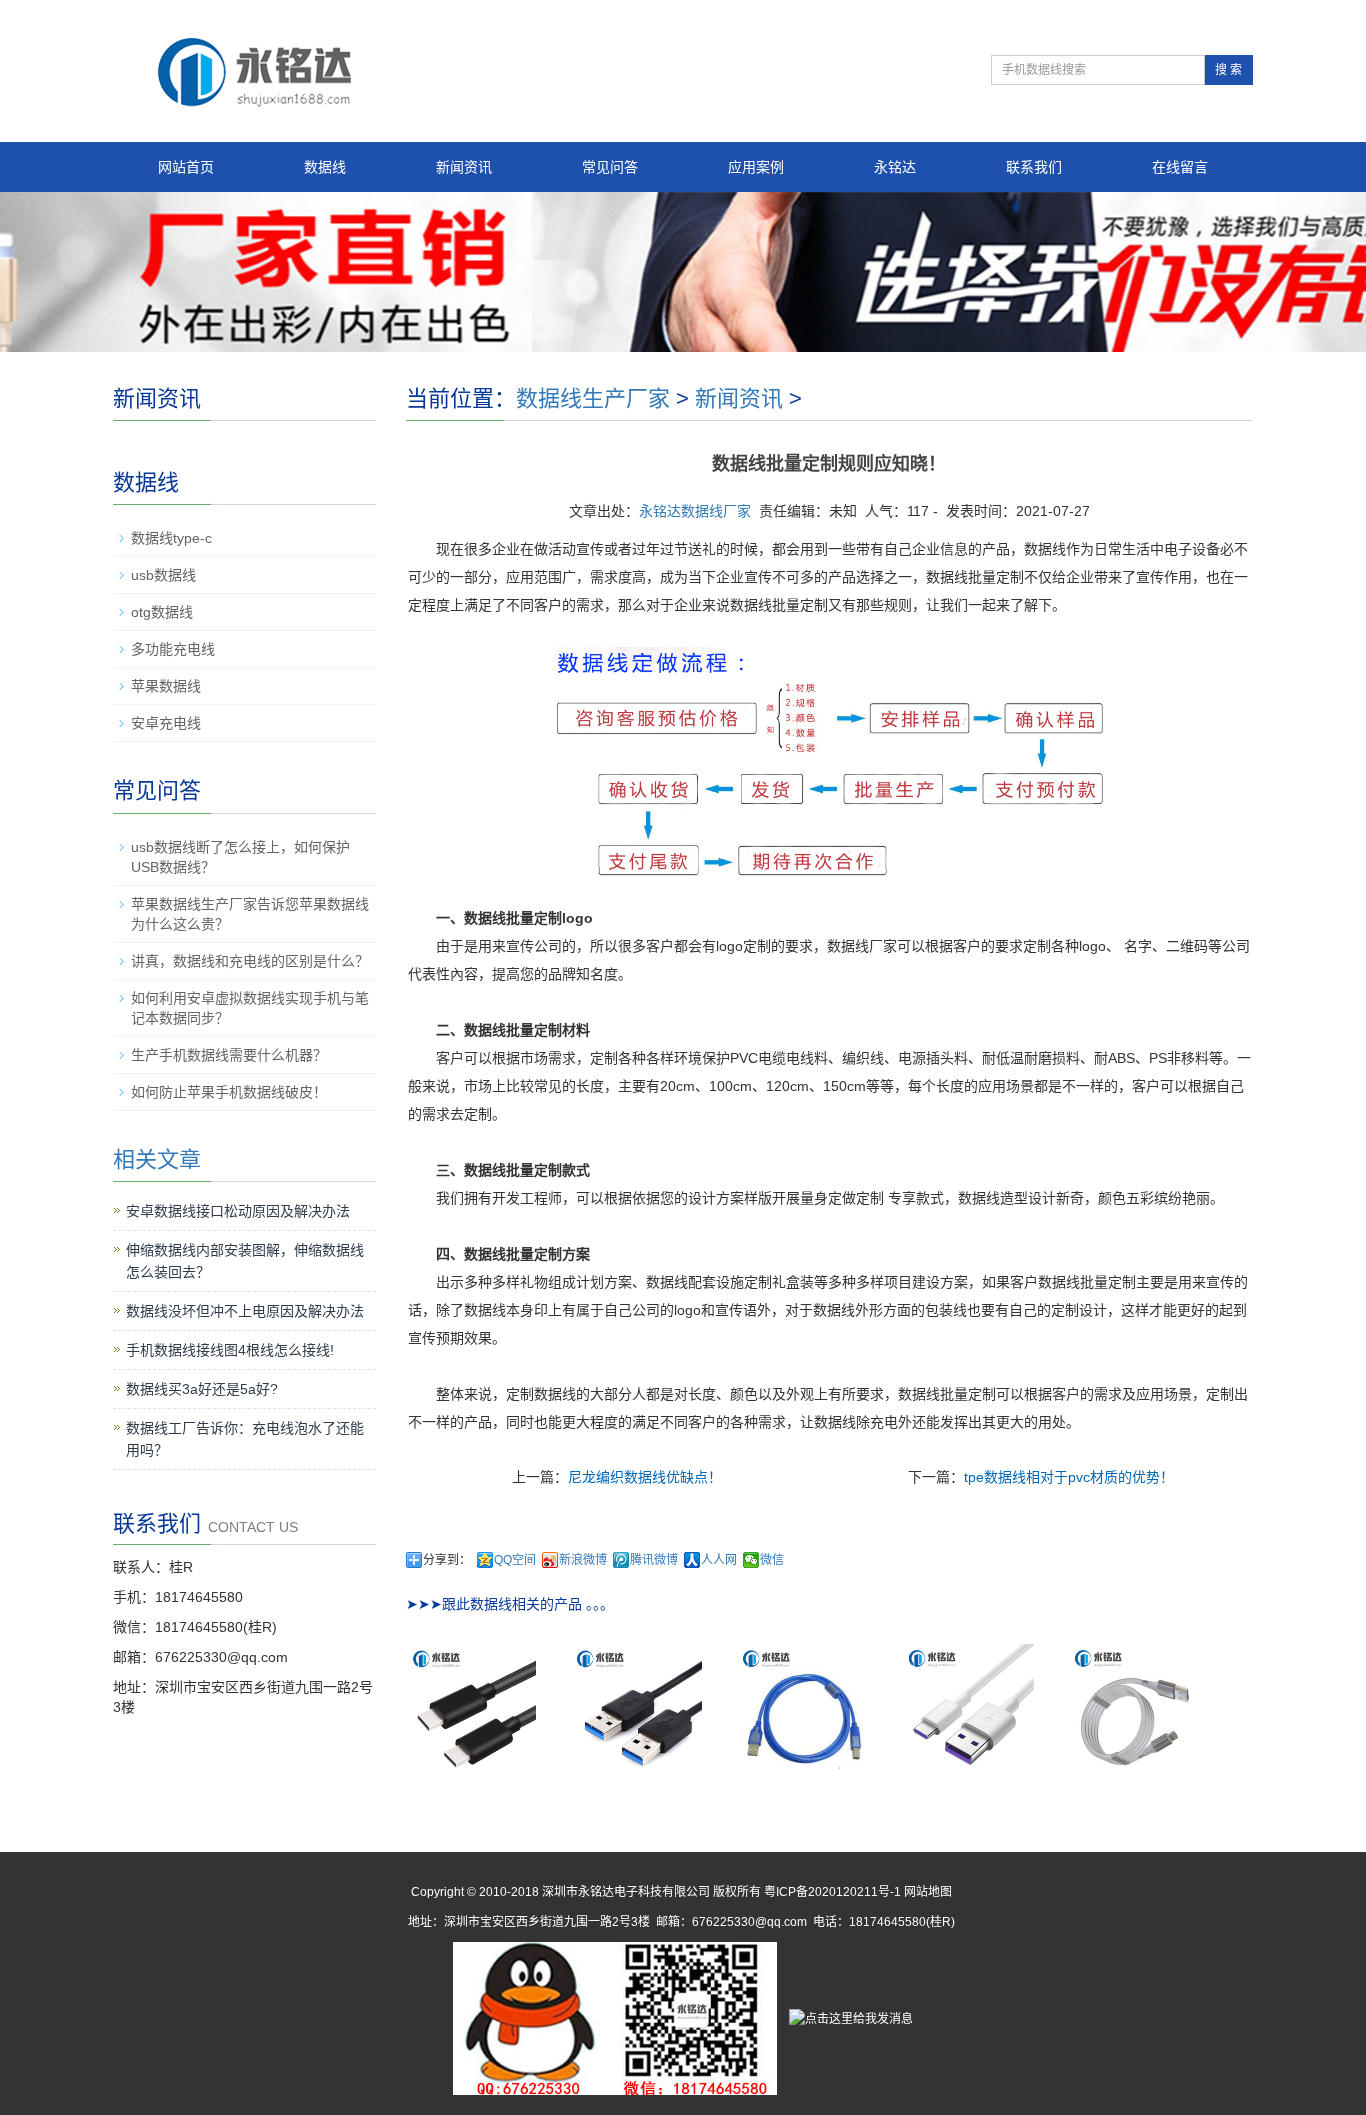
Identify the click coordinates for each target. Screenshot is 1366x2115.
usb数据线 (163, 575)
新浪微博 (583, 1560)
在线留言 (1180, 167)
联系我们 (1034, 167)
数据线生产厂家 (593, 398)
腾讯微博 (654, 1560)
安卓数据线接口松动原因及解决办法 (238, 1211)
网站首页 (186, 167)
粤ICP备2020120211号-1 (832, 1892)
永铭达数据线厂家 (695, 511)
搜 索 (1228, 70)
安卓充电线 (166, 723)
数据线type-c (171, 538)
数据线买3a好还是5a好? (202, 1389)
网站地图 (928, 1892)
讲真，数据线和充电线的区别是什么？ (250, 961)
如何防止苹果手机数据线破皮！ (229, 1092)
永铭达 (895, 167)
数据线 (325, 167)
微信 (772, 1560)
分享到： (447, 1560)
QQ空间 (515, 1560)
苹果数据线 (166, 686)
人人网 (719, 1560)
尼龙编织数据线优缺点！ (645, 1477)
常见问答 (610, 167)
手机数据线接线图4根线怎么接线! (230, 1350)
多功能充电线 (173, 649)
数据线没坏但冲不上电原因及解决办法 (245, 1311)
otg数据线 (162, 612)
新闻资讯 (464, 167)
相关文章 (157, 1159)
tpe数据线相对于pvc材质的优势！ (1069, 1477)
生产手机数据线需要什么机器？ (229, 1055)
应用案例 (756, 167)
